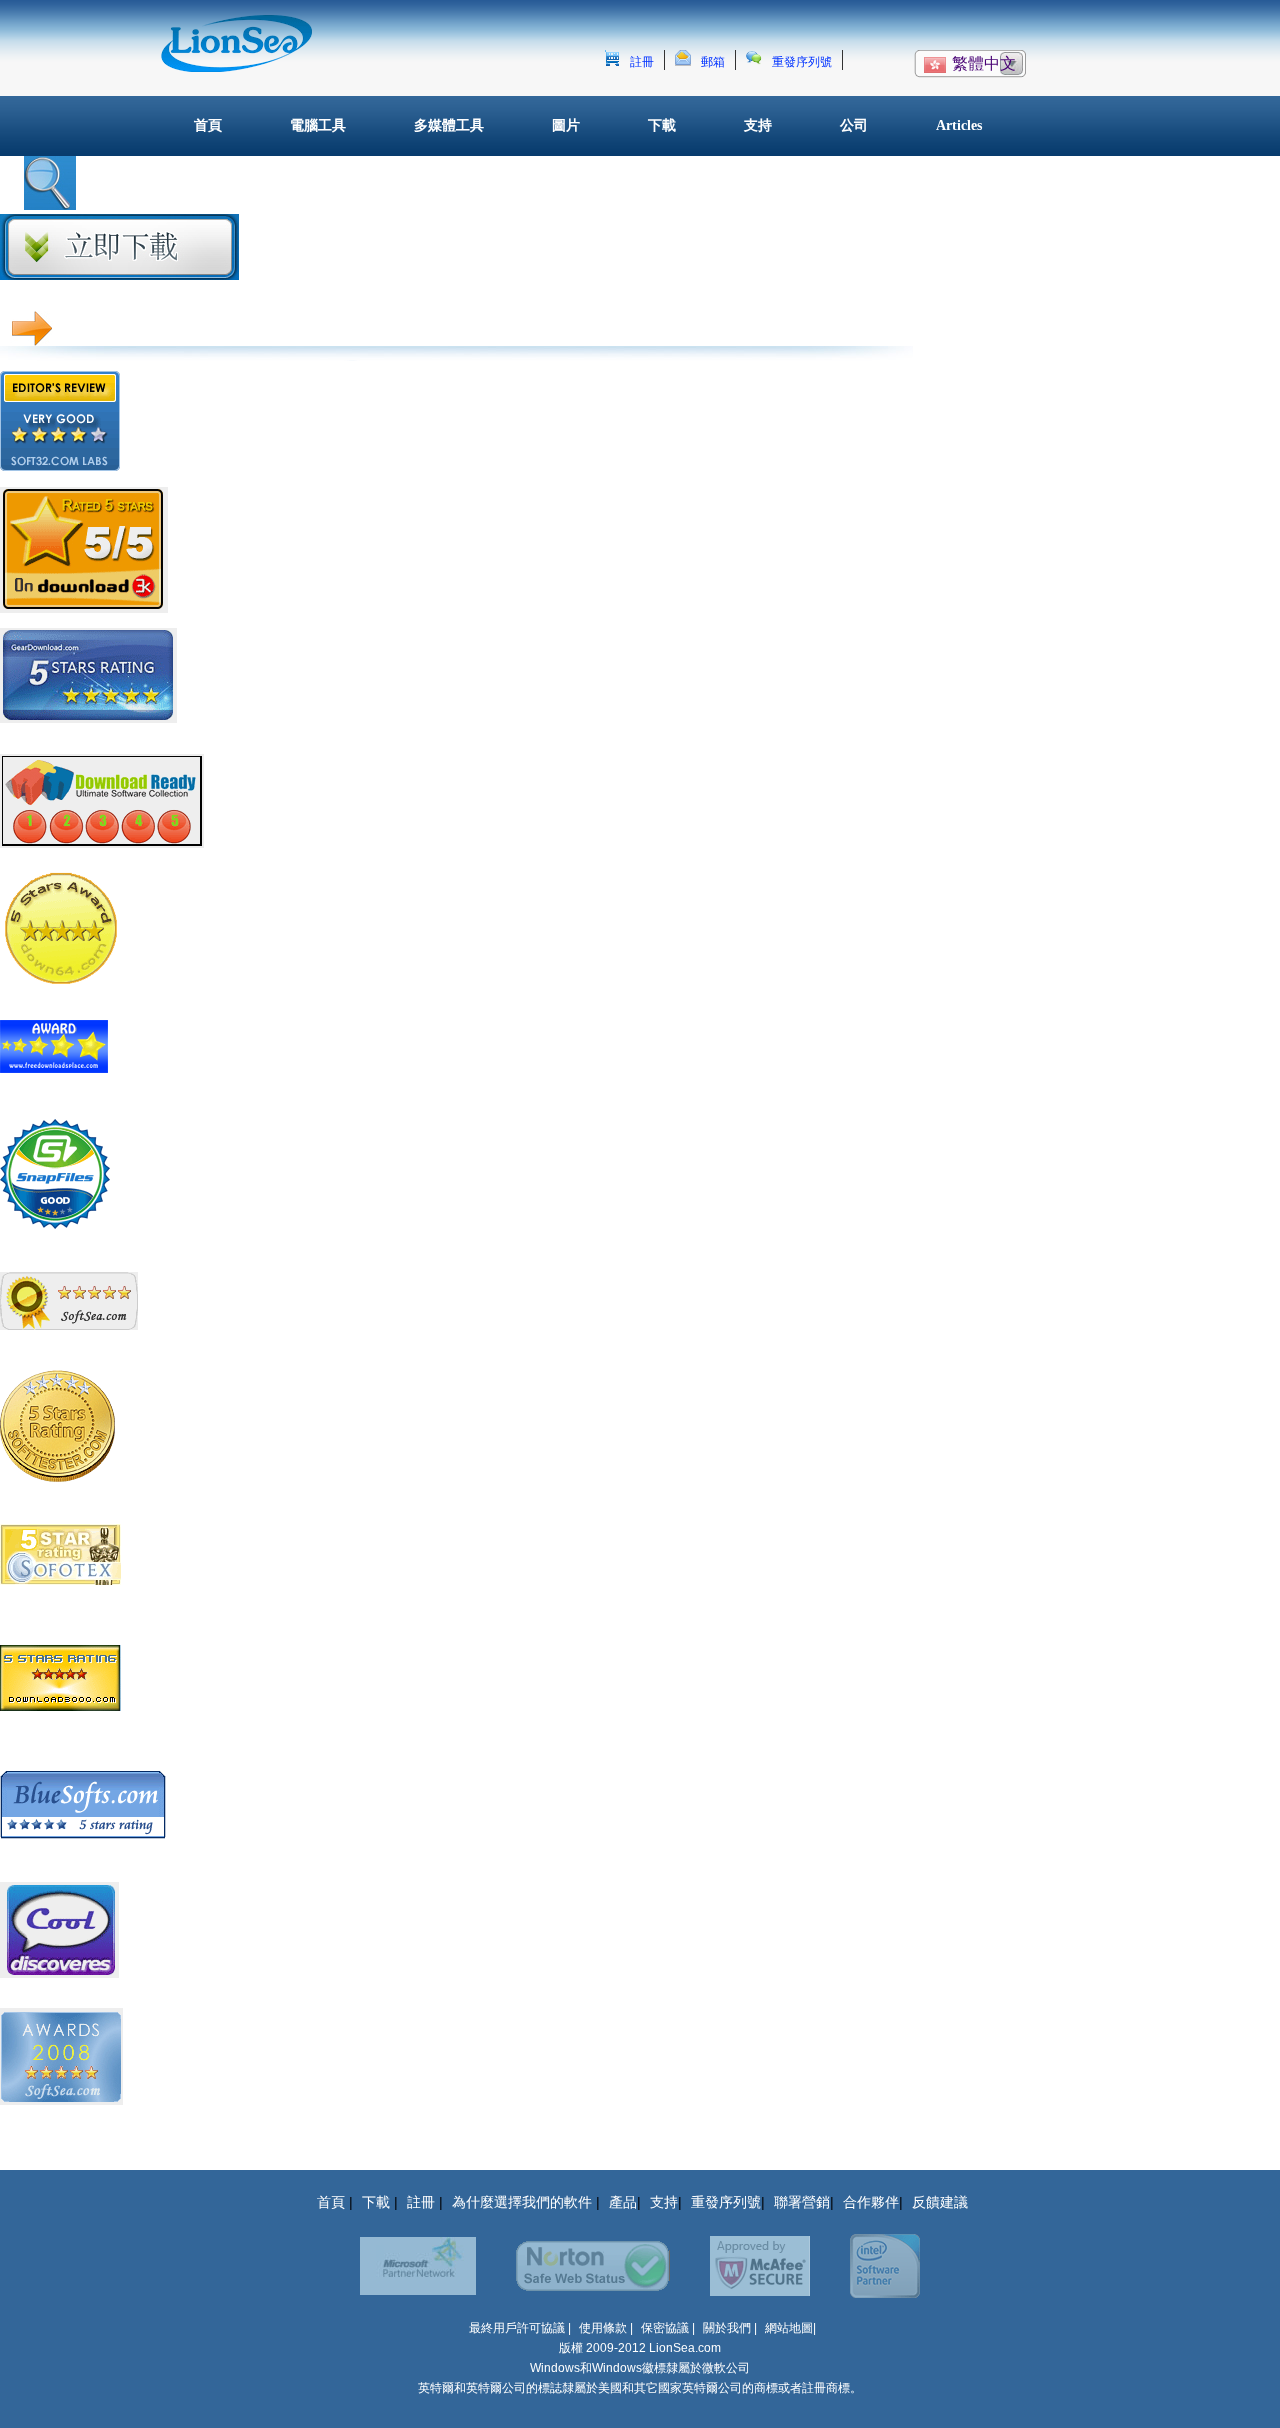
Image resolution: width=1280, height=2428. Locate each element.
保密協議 (665, 2328)
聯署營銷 (802, 2202)
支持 (758, 125)
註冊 (642, 62)
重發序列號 (802, 62)
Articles (959, 125)
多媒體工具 (449, 125)
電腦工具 (318, 125)
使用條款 (604, 2328)
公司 (854, 125)
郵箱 (713, 62)
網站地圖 (789, 2328)
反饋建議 (940, 2202)
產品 (623, 2202)
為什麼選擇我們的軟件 (524, 2202)
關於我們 (727, 2328)
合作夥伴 (871, 2202)
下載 (662, 125)
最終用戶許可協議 (517, 2328)
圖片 (566, 125)
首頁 (208, 125)
